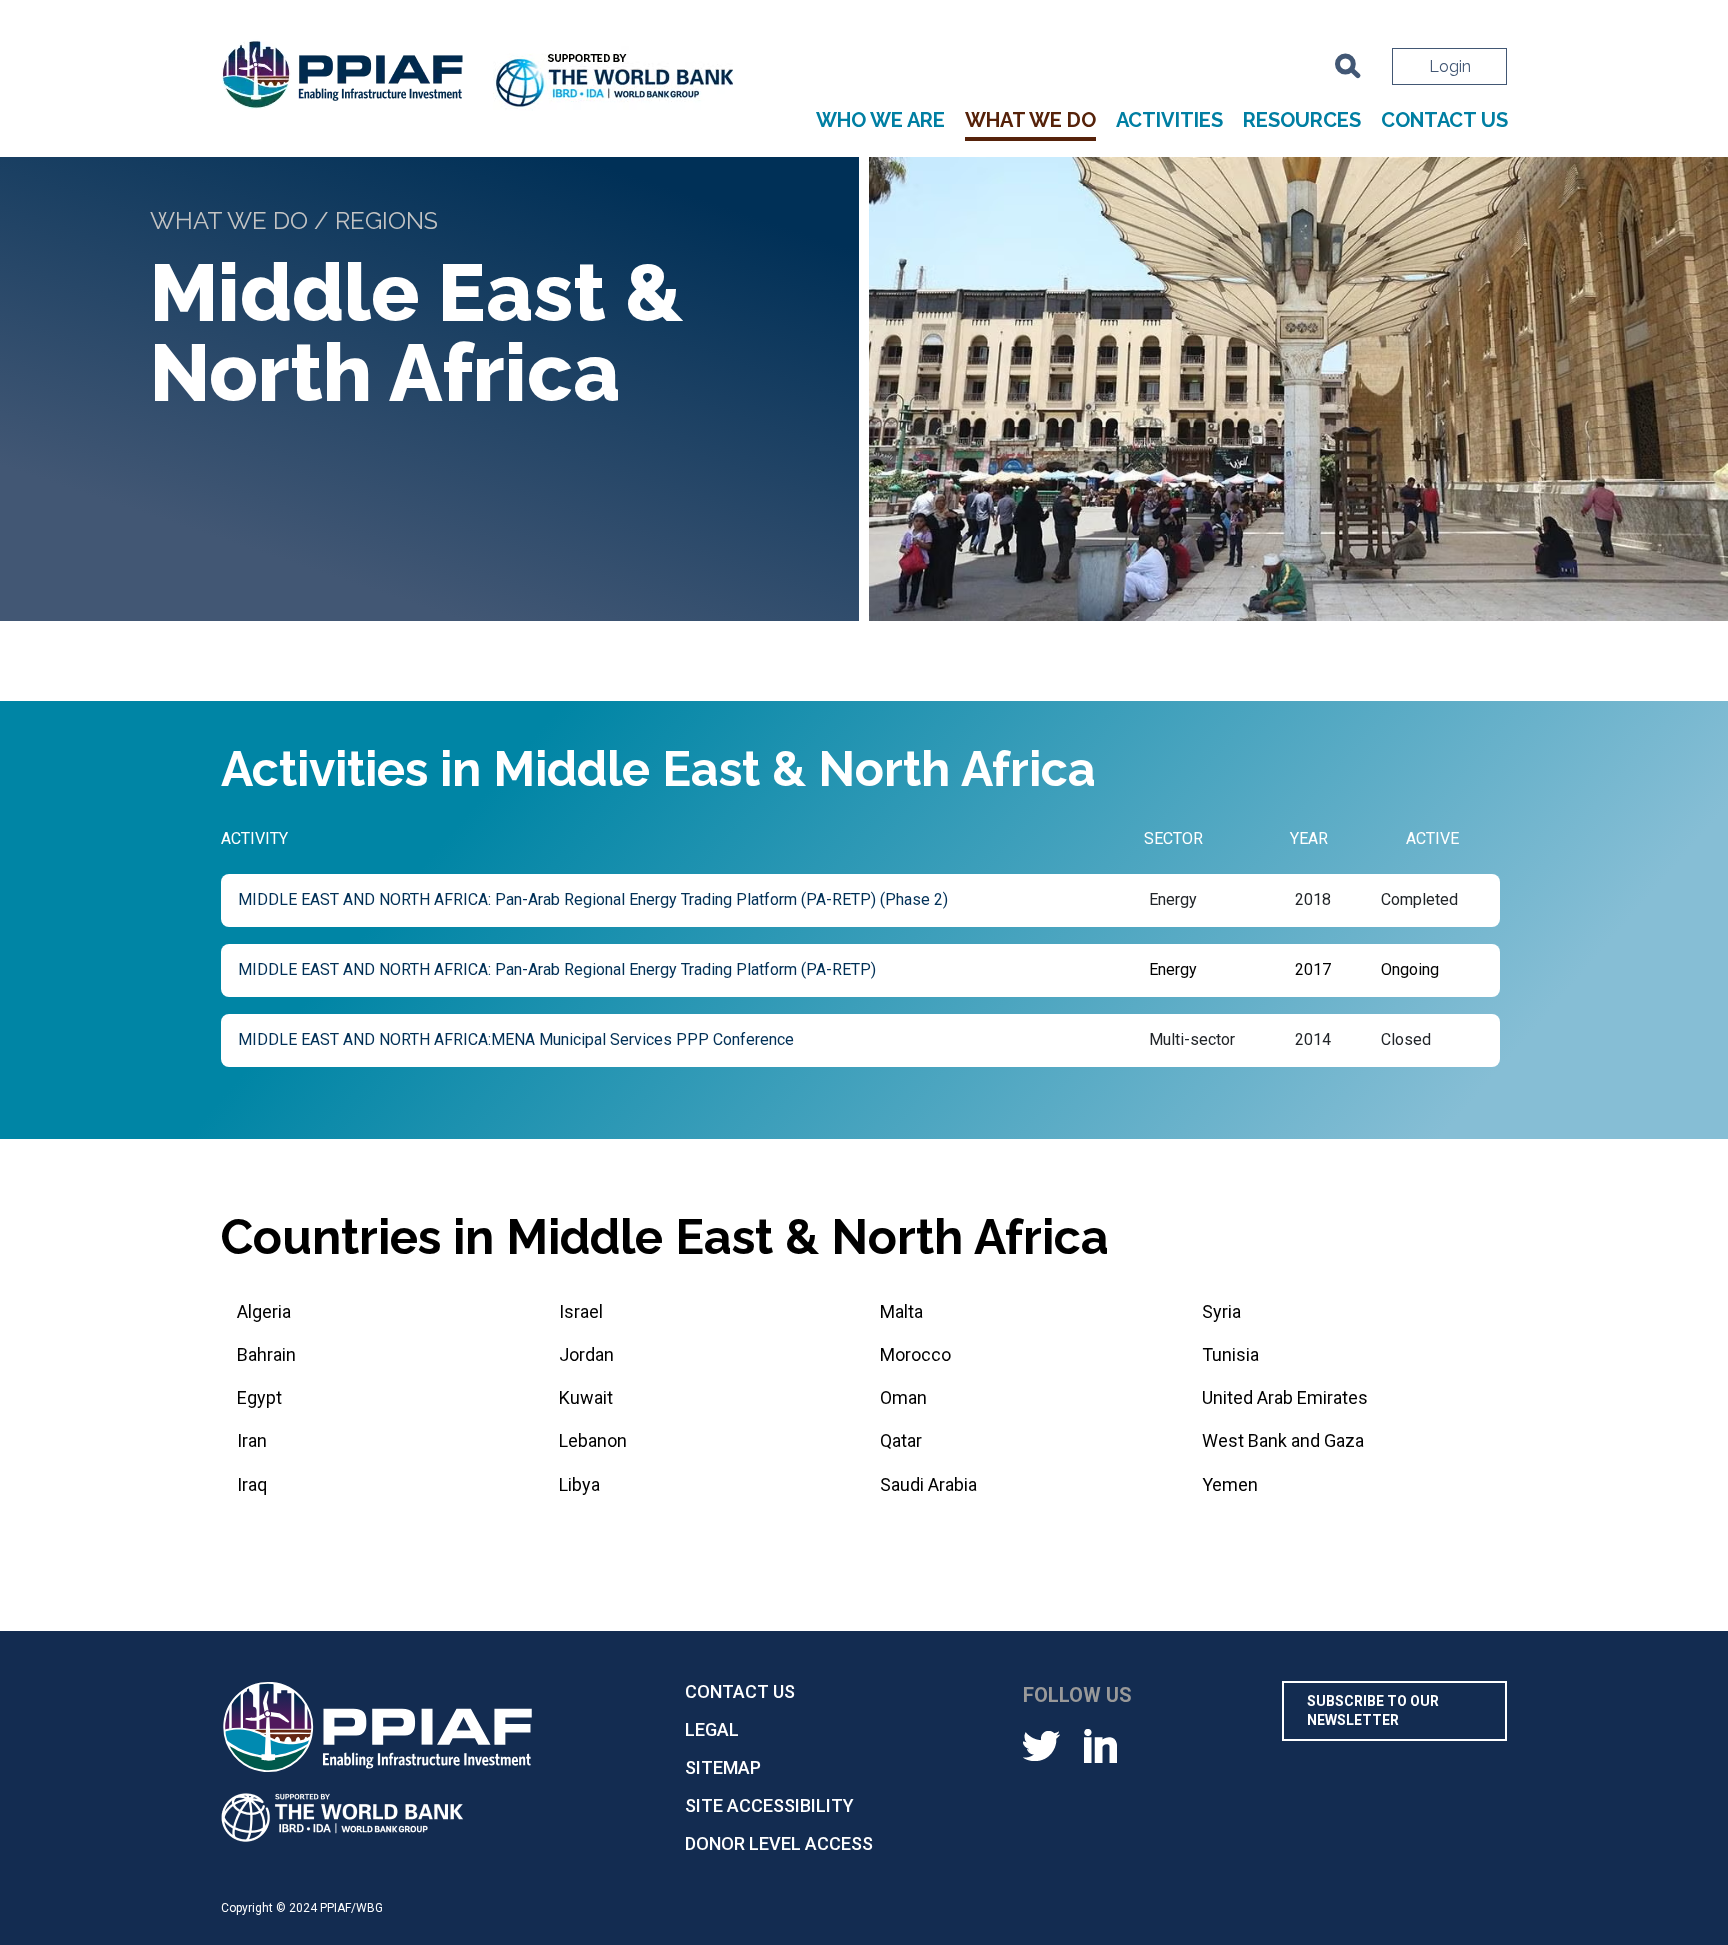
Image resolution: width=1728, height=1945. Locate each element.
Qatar (901, 1440)
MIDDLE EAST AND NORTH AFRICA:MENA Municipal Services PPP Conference (516, 1039)
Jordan (586, 1354)
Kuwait (586, 1397)
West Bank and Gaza (1283, 1440)
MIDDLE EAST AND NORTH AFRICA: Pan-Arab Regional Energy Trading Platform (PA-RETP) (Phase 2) (593, 899)
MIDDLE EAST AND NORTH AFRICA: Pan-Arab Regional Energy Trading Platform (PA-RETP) (557, 969)
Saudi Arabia (928, 1484)
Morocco (915, 1354)
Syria (1221, 1311)
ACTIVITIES (1169, 120)
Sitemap (723, 1767)
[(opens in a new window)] (616, 82)
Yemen (1230, 1484)
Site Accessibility (769, 1805)
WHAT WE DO (1030, 120)
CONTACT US (1444, 120)
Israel (581, 1311)
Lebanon (593, 1440)
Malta (901, 1311)
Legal (712, 1729)
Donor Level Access (779, 1843)
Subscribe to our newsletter (1373, 1710)
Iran (252, 1440)
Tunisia (1230, 1354)
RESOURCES (1302, 120)
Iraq (252, 1484)
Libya (579, 1484)
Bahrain (266, 1354)
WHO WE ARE (880, 120)
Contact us (740, 1691)
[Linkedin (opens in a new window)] (1100, 1744)
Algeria (264, 1311)
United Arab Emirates (1285, 1397)
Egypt (259, 1397)
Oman (903, 1397)
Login (1450, 66)
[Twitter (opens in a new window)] (1041, 1744)
